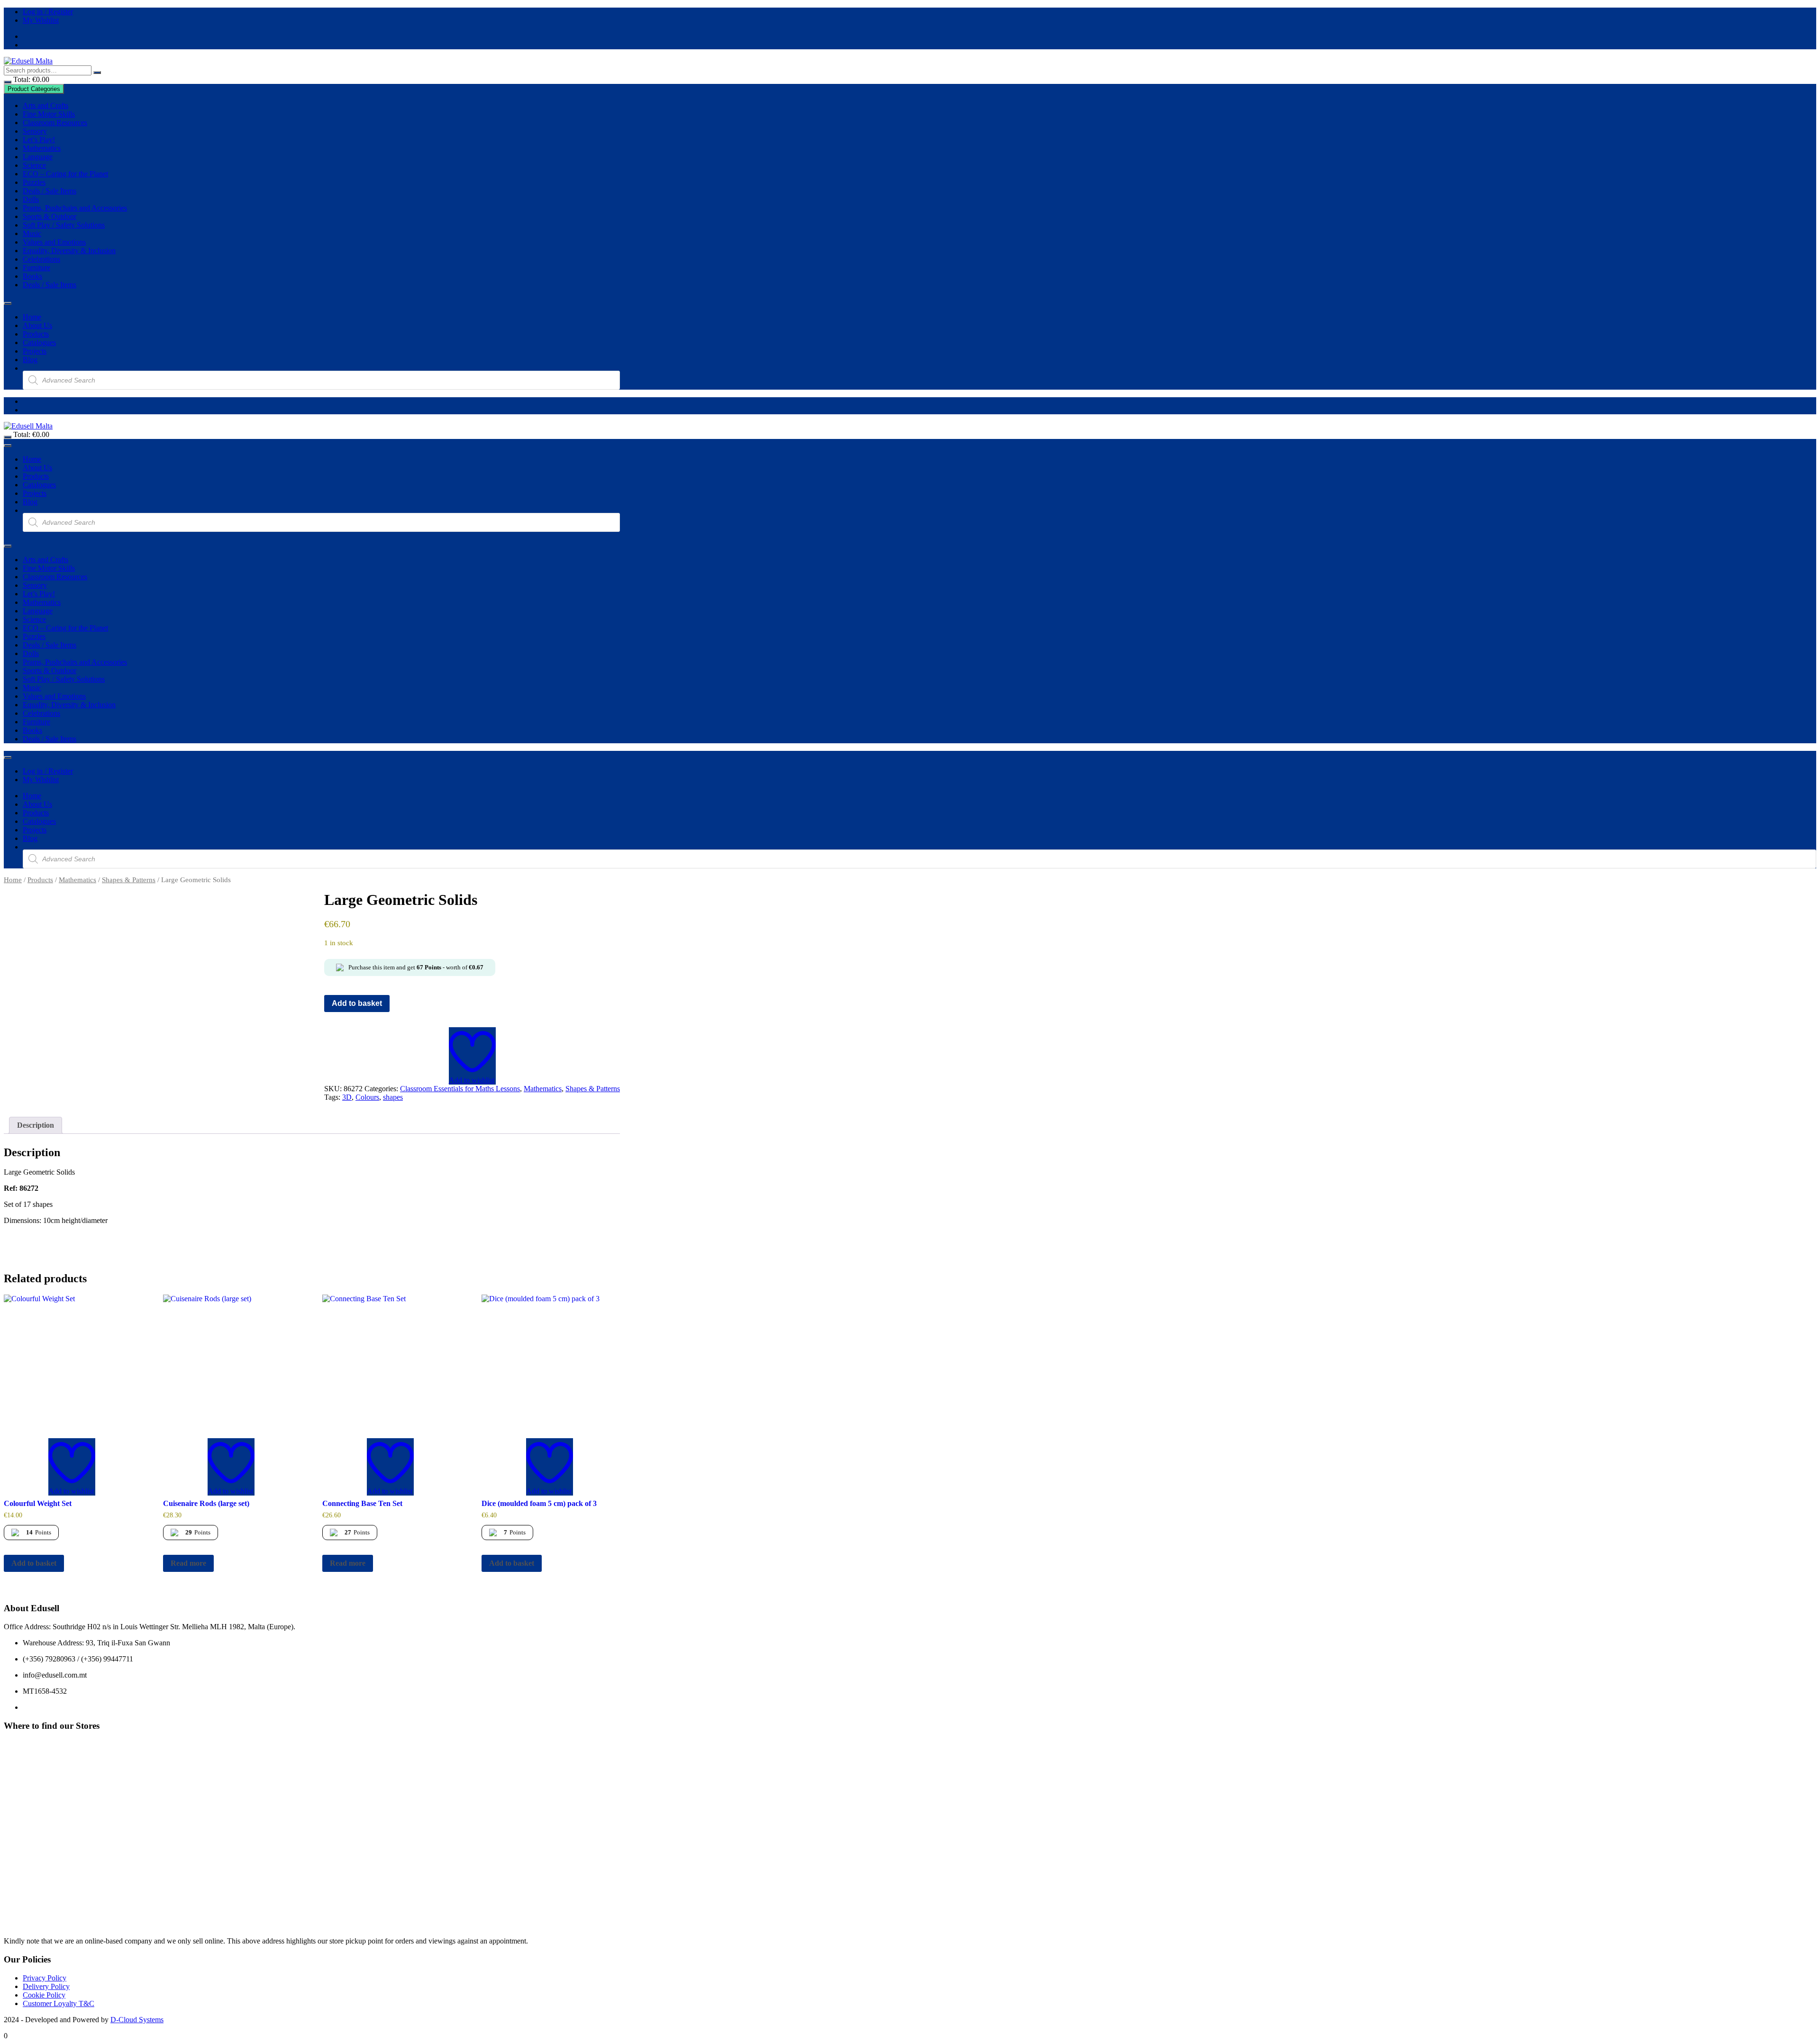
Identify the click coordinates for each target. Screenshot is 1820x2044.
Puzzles (34, 182)
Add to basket (357, 1003)
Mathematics (42, 148)
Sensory (35, 131)
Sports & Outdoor (50, 216)
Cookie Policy (44, 1995)
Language (38, 157)
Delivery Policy (46, 1986)
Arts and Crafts (45, 105)
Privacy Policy (45, 1978)
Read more (188, 1563)
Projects (35, 351)
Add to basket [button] (34, 1563)
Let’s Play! (39, 140)
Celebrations (41, 259)
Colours (367, 1097)
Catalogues (39, 342)
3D (347, 1097)
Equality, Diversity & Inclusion (69, 251)
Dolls (31, 199)
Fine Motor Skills (49, 114)
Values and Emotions (54, 242)
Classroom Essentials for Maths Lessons (460, 1089)
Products (36, 334)
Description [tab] (36, 1125)
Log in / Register (48, 12)
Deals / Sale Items (50, 191)
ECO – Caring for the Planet (65, 174)
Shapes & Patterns (129, 880)
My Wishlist (41, 20)
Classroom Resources (55, 123)
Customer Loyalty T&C (59, 2003)
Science (34, 165)
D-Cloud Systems (137, 2020)
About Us (37, 325)
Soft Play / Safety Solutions (64, 225)
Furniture (36, 268)
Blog (30, 360)
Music (32, 233)
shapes (393, 1097)
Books (32, 276)
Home (32, 317)
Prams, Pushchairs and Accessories (75, 208)
